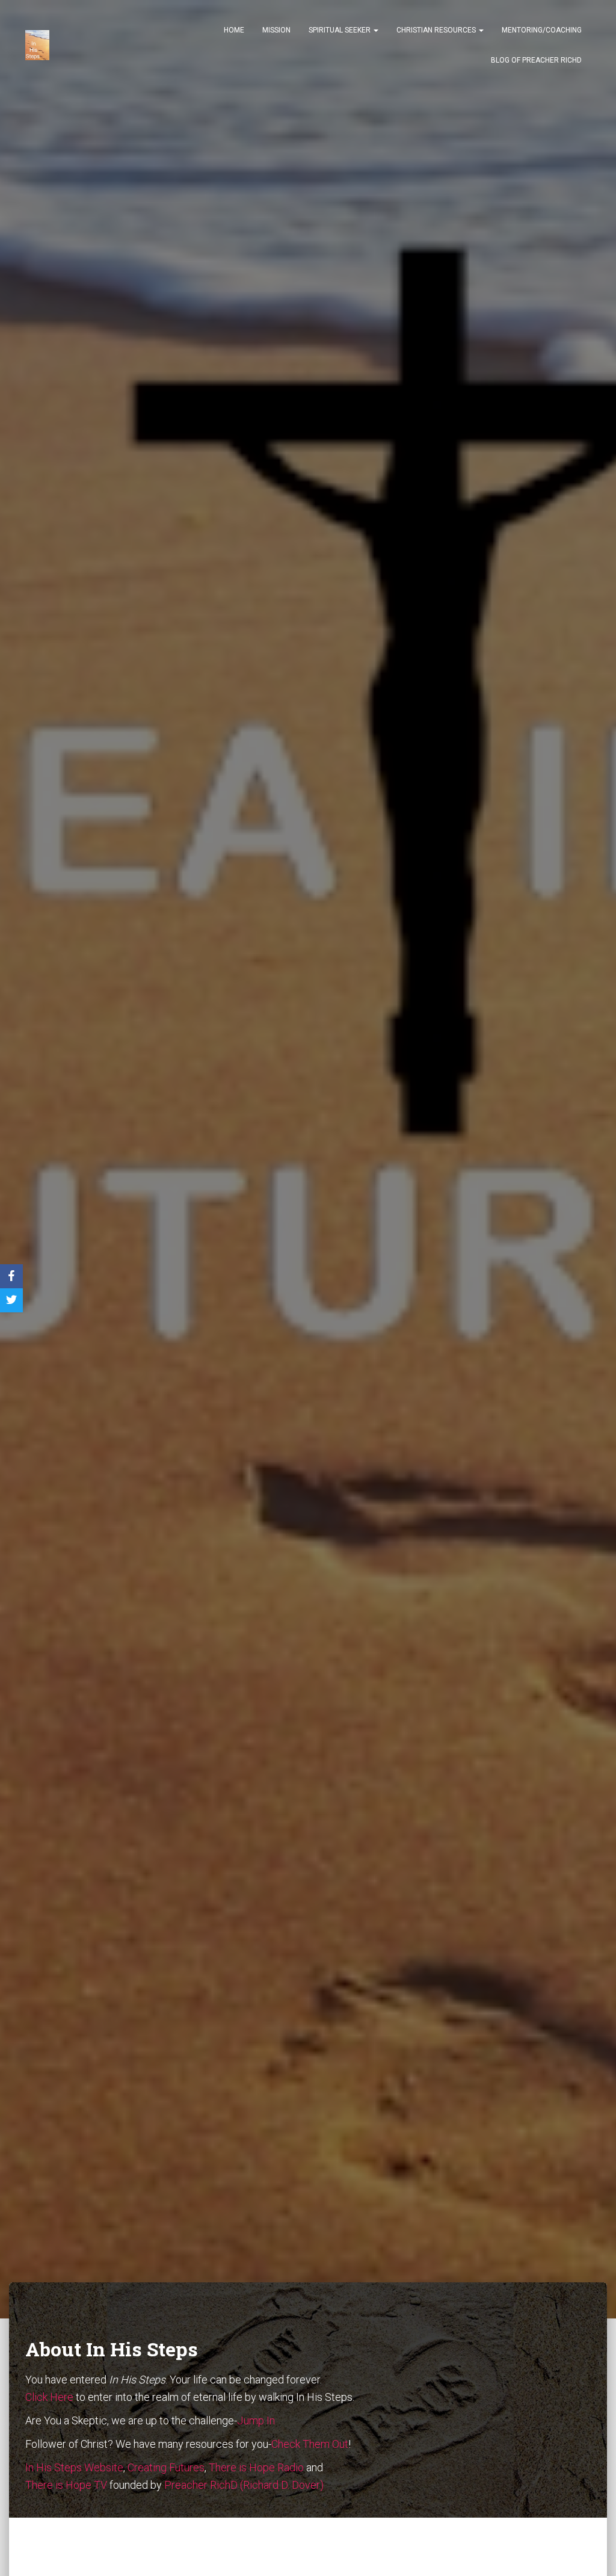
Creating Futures (166, 2467)
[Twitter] (11, 1300)
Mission (276, 30)
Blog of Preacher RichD (536, 60)
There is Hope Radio (256, 2467)
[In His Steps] (37, 45)
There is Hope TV (66, 2485)
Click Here (49, 2397)
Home (234, 30)
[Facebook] (11, 1276)
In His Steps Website (74, 2467)
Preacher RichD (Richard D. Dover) (244, 2485)
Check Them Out (310, 2444)
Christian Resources (437, 30)
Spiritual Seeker (340, 30)
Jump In (256, 2420)
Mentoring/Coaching (542, 30)
